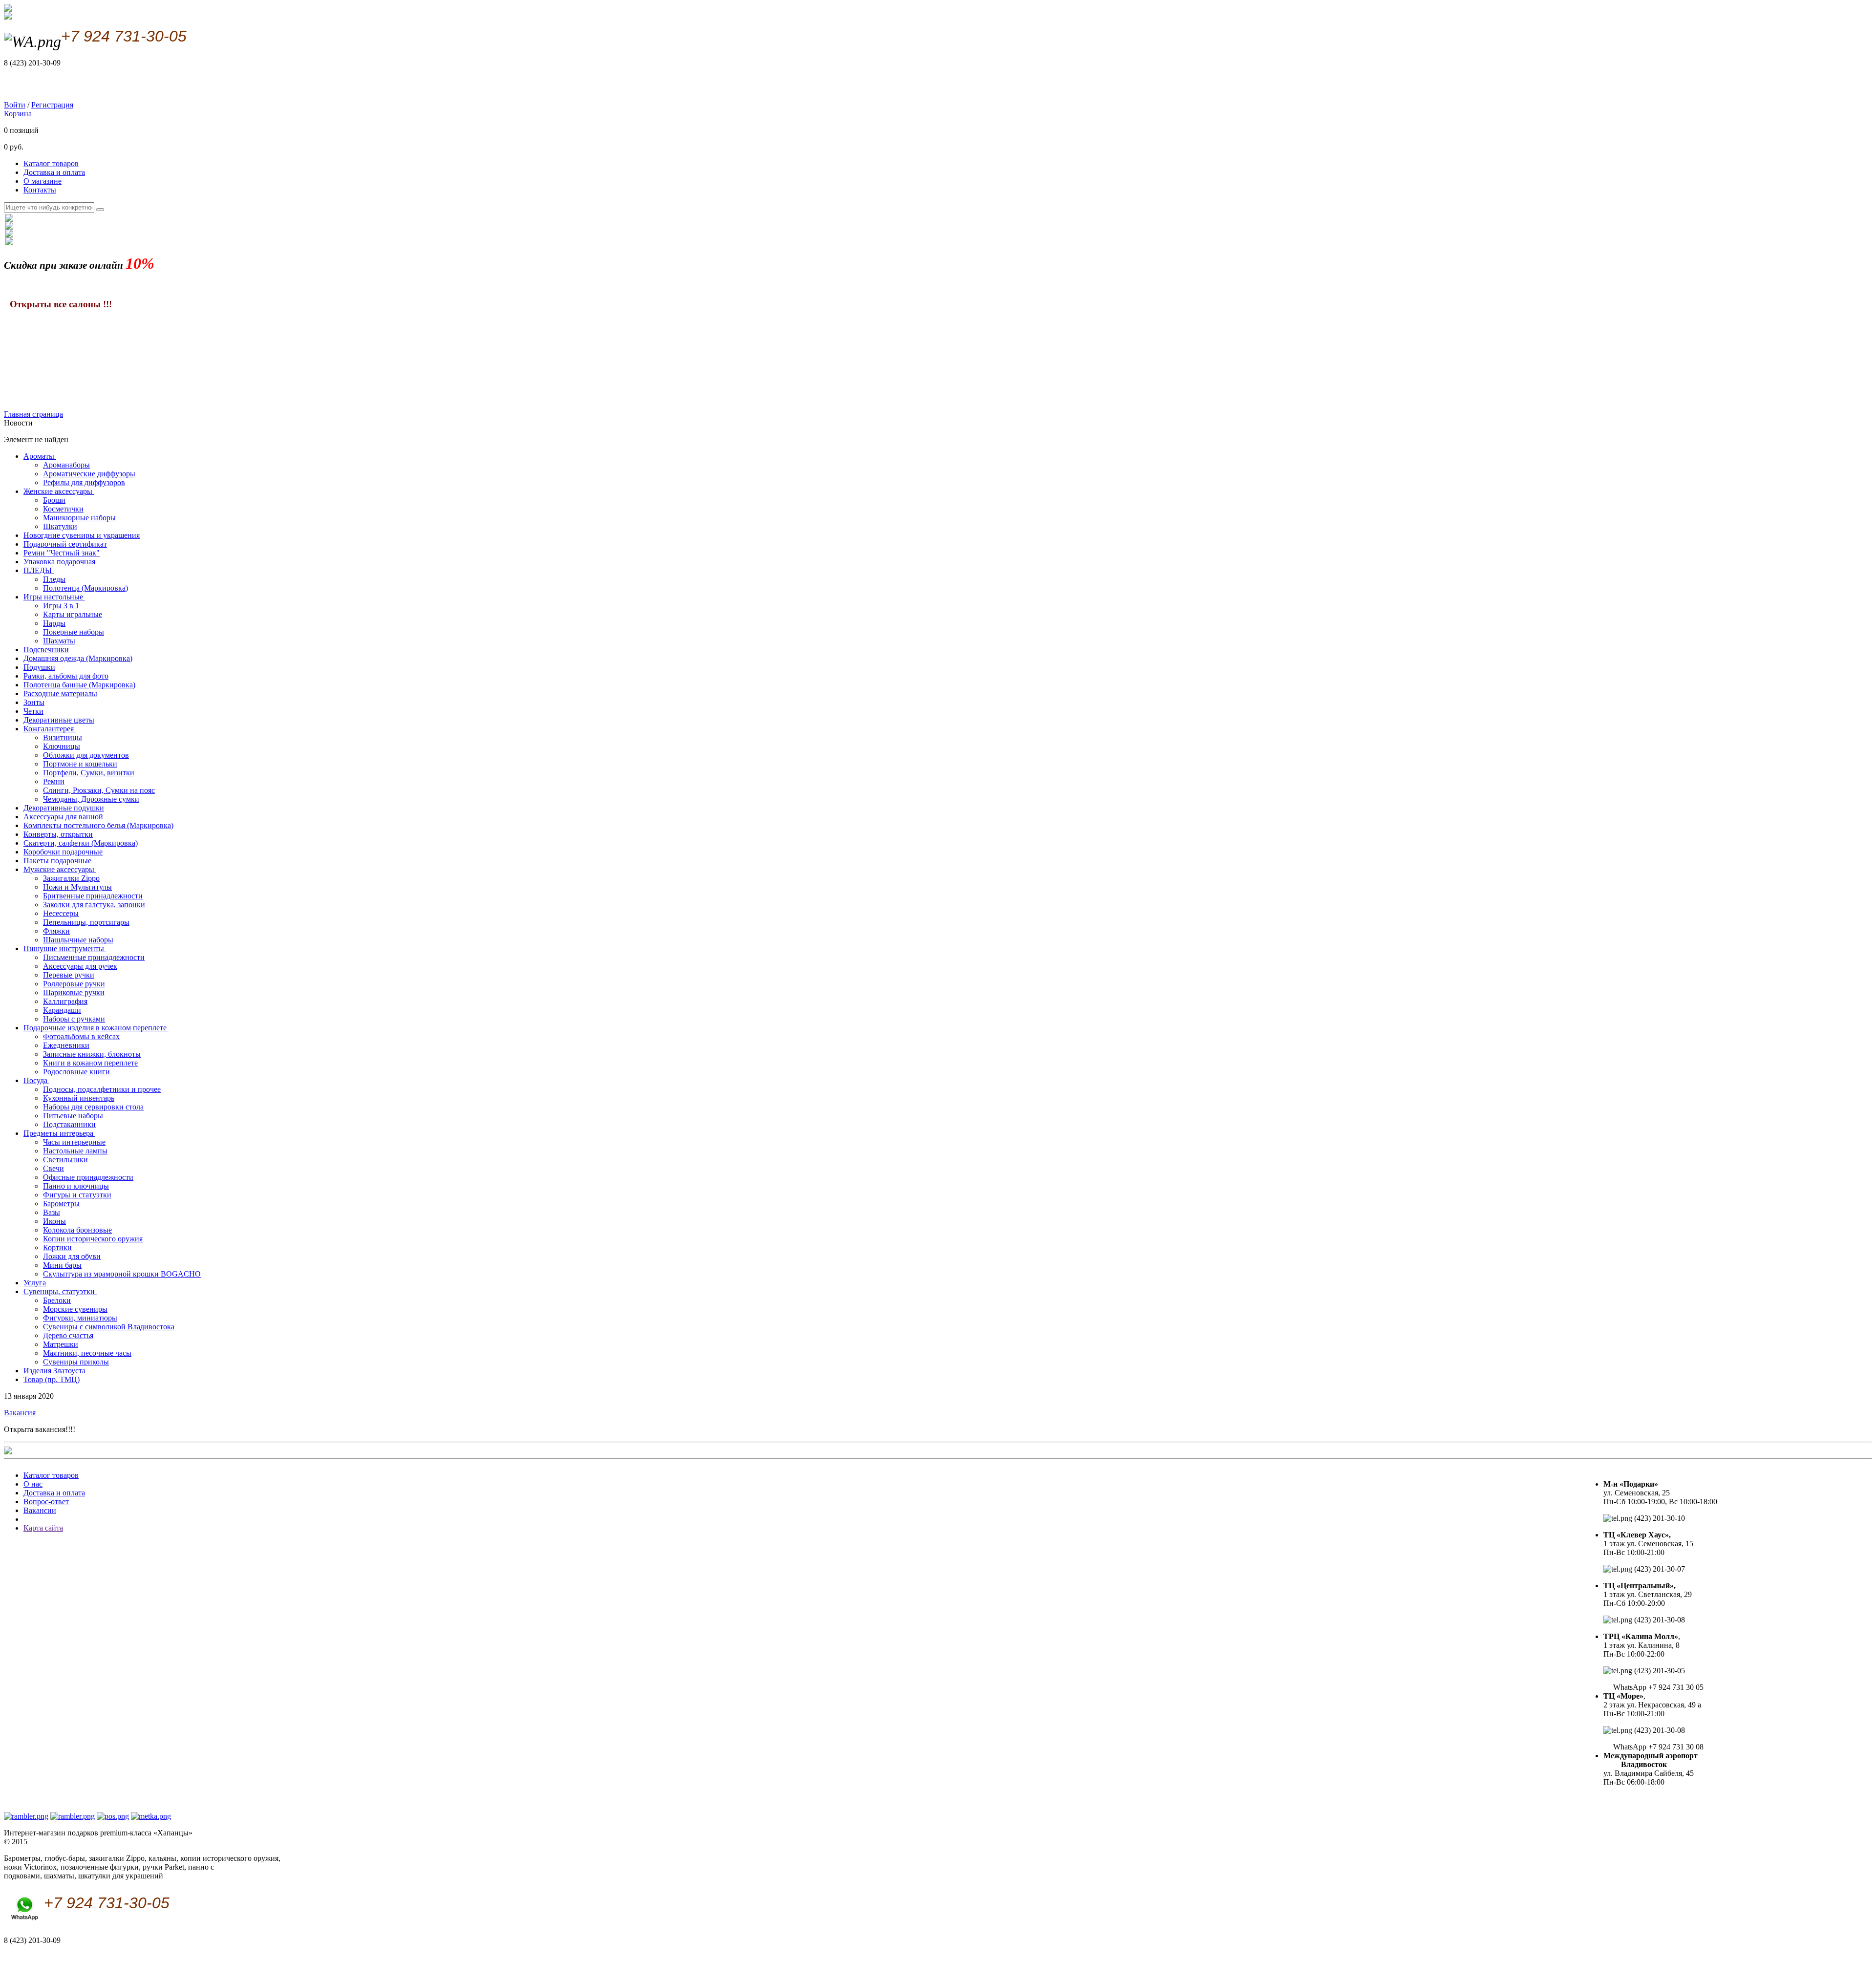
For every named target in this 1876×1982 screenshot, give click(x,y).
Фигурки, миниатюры (80, 1318)
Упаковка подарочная (59, 562)
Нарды (54, 623)
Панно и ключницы (76, 1186)
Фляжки (56, 931)
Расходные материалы (60, 693)
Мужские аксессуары (60, 869)
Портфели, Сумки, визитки (89, 773)
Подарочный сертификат (65, 544)
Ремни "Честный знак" (62, 553)
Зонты (34, 702)
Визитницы (63, 737)
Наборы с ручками (74, 1019)
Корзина (18, 114)
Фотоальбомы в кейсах (81, 1036)
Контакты (40, 190)
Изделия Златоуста (54, 1371)
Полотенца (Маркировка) (85, 588)
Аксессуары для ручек (80, 966)
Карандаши (62, 1010)
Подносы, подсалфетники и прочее (102, 1089)
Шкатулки (60, 526)
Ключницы (62, 746)
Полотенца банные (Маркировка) (79, 685)
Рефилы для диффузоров (84, 482)
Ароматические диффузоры (89, 474)
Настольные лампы (75, 1151)
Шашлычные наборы (78, 940)
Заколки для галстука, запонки (94, 905)
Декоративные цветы (59, 720)
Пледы (54, 579)
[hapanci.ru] (8, 1452)
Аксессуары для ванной (63, 817)
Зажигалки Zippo (71, 878)
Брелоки (57, 1300)
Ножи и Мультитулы (77, 887)
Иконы (54, 1221)
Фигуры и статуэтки (77, 1195)
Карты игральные (73, 614)
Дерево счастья (68, 1335)
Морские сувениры (75, 1309)
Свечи (53, 1168)
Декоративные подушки (64, 808)
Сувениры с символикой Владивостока (109, 1327)
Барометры (61, 1204)
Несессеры (61, 913)
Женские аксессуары (59, 491)
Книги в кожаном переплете (90, 1063)
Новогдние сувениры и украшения (82, 535)
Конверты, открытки (58, 834)
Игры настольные (54, 597)
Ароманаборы (66, 465)
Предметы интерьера (59, 1133)
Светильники (65, 1160)
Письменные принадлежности (94, 957)
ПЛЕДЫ (39, 570)
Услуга (35, 1283)
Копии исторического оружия (93, 1239)
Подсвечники (46, 650)
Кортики (57, 1247)
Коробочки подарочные (63, 852)
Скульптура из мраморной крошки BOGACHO (122, 1274)
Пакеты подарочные (57, 861)
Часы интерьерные (74, 1142)
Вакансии (40, 1510)
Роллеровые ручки (74, 984)
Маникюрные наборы (79, 518)
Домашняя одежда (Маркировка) (78, 658)
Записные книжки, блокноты (92, 1054)
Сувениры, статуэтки (60, 1291)
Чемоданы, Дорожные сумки (91, 799)
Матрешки (61, 1344)
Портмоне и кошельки (80, 764)
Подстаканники (69, 1124)
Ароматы (40, 456)
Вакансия (20, 1413)
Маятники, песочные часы (87, 1353)
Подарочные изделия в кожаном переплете (96, 1028)
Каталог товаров (51, 163)
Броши (54, 500)
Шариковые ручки (74, 992)
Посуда (36, 1080)
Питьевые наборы (73, 1116)
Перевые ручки (69, 975)
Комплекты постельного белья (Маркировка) (98, 825)
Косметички (63, 509)
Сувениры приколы (76, 1362)
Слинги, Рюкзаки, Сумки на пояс (99, 790)
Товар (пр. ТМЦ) (52, 1379)
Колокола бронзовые (77, 1230)
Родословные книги (76, 1072)
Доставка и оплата (54, 172)
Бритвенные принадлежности (93, 896)
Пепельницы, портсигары (86, 922)
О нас (33, 1484)
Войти (15, 105)
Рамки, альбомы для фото (66, 676)
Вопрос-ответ (46, 1502)
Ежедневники (66, 1045)
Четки (33, 711)
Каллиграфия (65, 1001)
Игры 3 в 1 (61, 606)
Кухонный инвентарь (79, 1098)
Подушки (39, 667)
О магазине (43, 181)
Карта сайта (43, 1528)
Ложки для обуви (72, 1256)
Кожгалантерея (50, 729)
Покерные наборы (74, 632)
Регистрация (52, 105)
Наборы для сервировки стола (93, 1107)
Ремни (54, 781)
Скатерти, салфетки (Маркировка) (81, 843)
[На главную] (8, 17)
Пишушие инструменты (65, 948)
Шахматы (59, 641)
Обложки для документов (86, 755)
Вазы (52, 1212)
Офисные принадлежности (88, 1177)
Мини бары (62, 1265)
